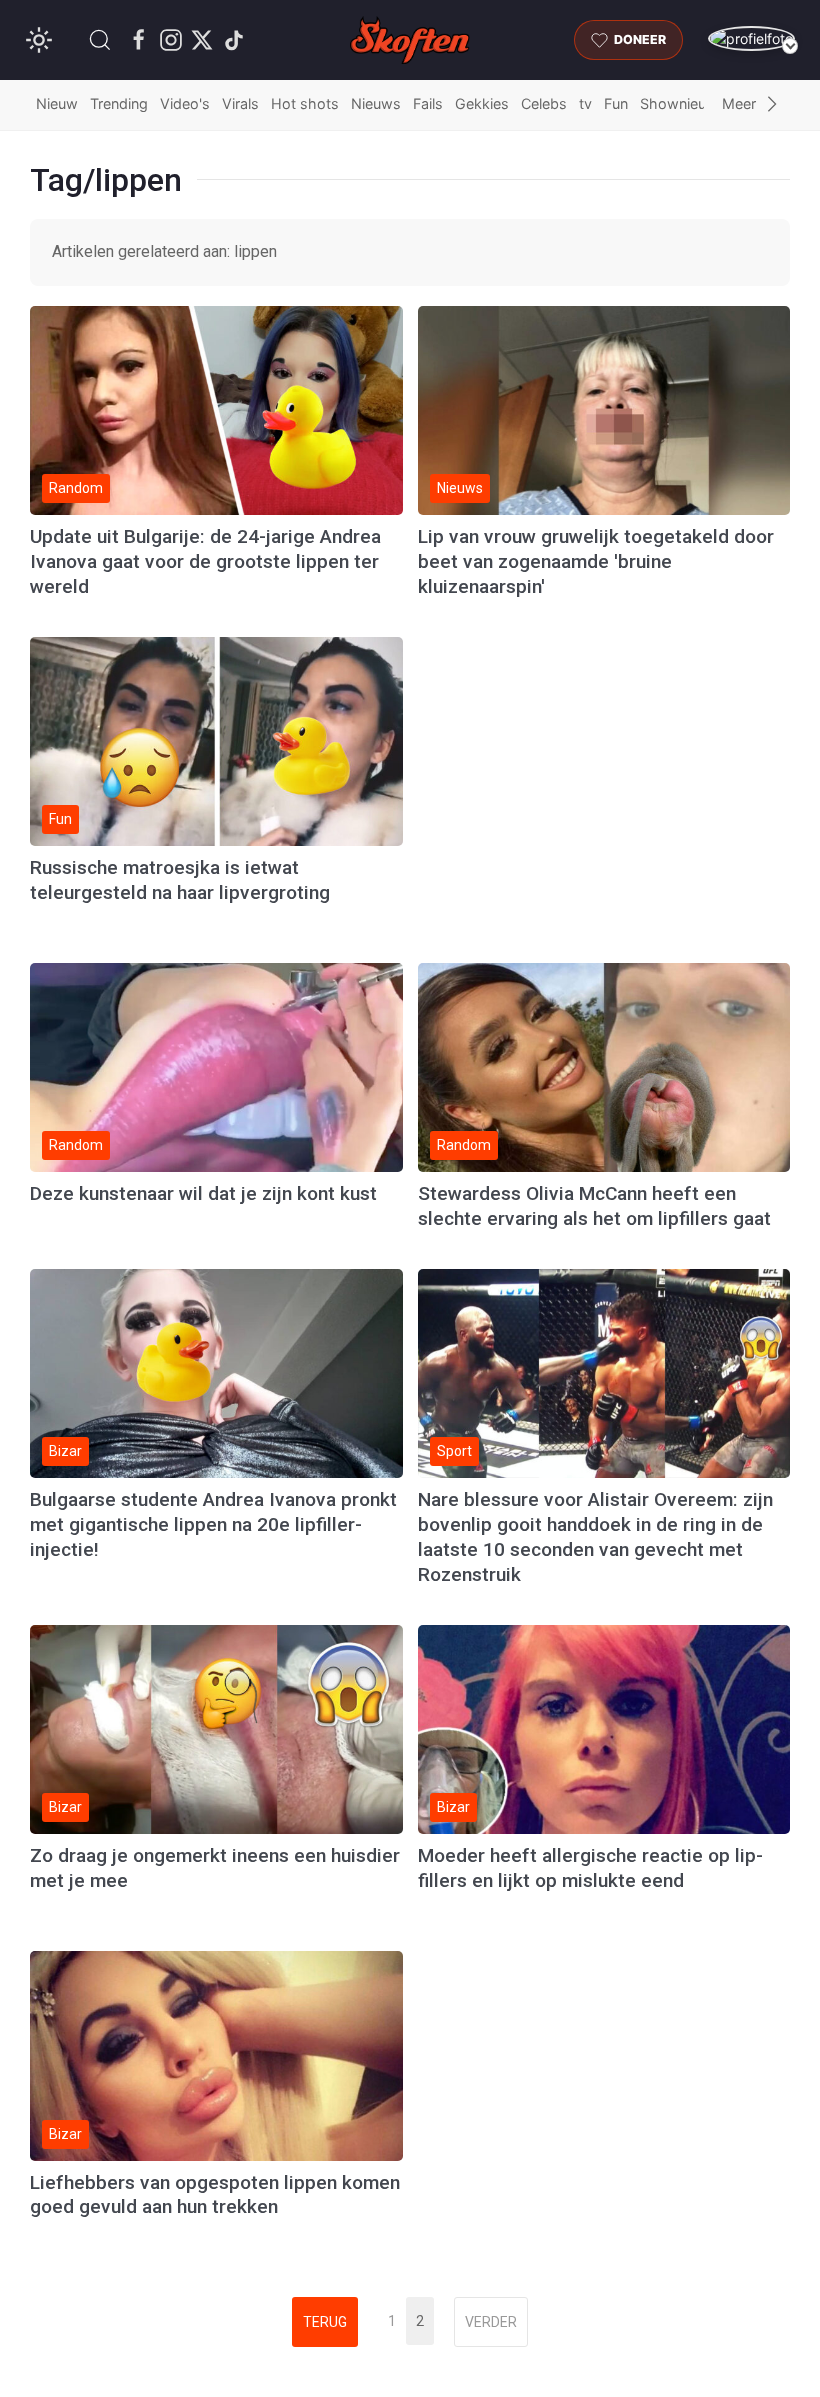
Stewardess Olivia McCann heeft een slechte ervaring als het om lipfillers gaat (594, 1206)
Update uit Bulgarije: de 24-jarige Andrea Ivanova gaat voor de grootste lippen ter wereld (205, 561)
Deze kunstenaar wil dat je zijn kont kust (203, 1193)
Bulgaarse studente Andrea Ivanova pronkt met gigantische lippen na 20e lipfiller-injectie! (213, 1524)
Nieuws (376, 103)
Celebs (544, 103)
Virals (240, 103)
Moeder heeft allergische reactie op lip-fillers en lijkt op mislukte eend (590, 1868)
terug (325, 2322)
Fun (616, 103)
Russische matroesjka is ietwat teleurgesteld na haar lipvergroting (180, 880)
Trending (119, 103)
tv (585, 103)
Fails (428, 103)
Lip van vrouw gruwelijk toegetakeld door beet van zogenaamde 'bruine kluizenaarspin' (596, 561)
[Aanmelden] (751, 38)
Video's (185, 103)
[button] (100, 40)
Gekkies (482, 103)
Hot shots (305, 103)
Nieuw (57, 103)
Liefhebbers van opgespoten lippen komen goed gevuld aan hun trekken (215, 2195)
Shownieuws (683, 103)
